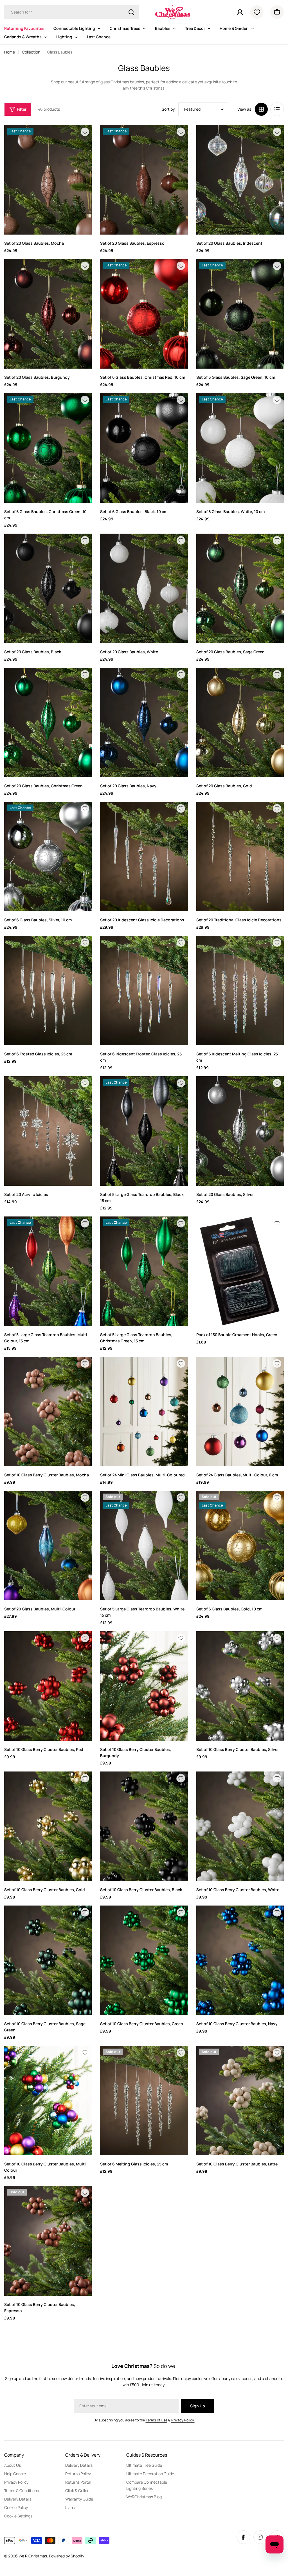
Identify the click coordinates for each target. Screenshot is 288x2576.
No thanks (89, 1328)
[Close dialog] (247, 1228)
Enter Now (89, 1309)
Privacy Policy (85, 1345)
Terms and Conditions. (112, 1345)
